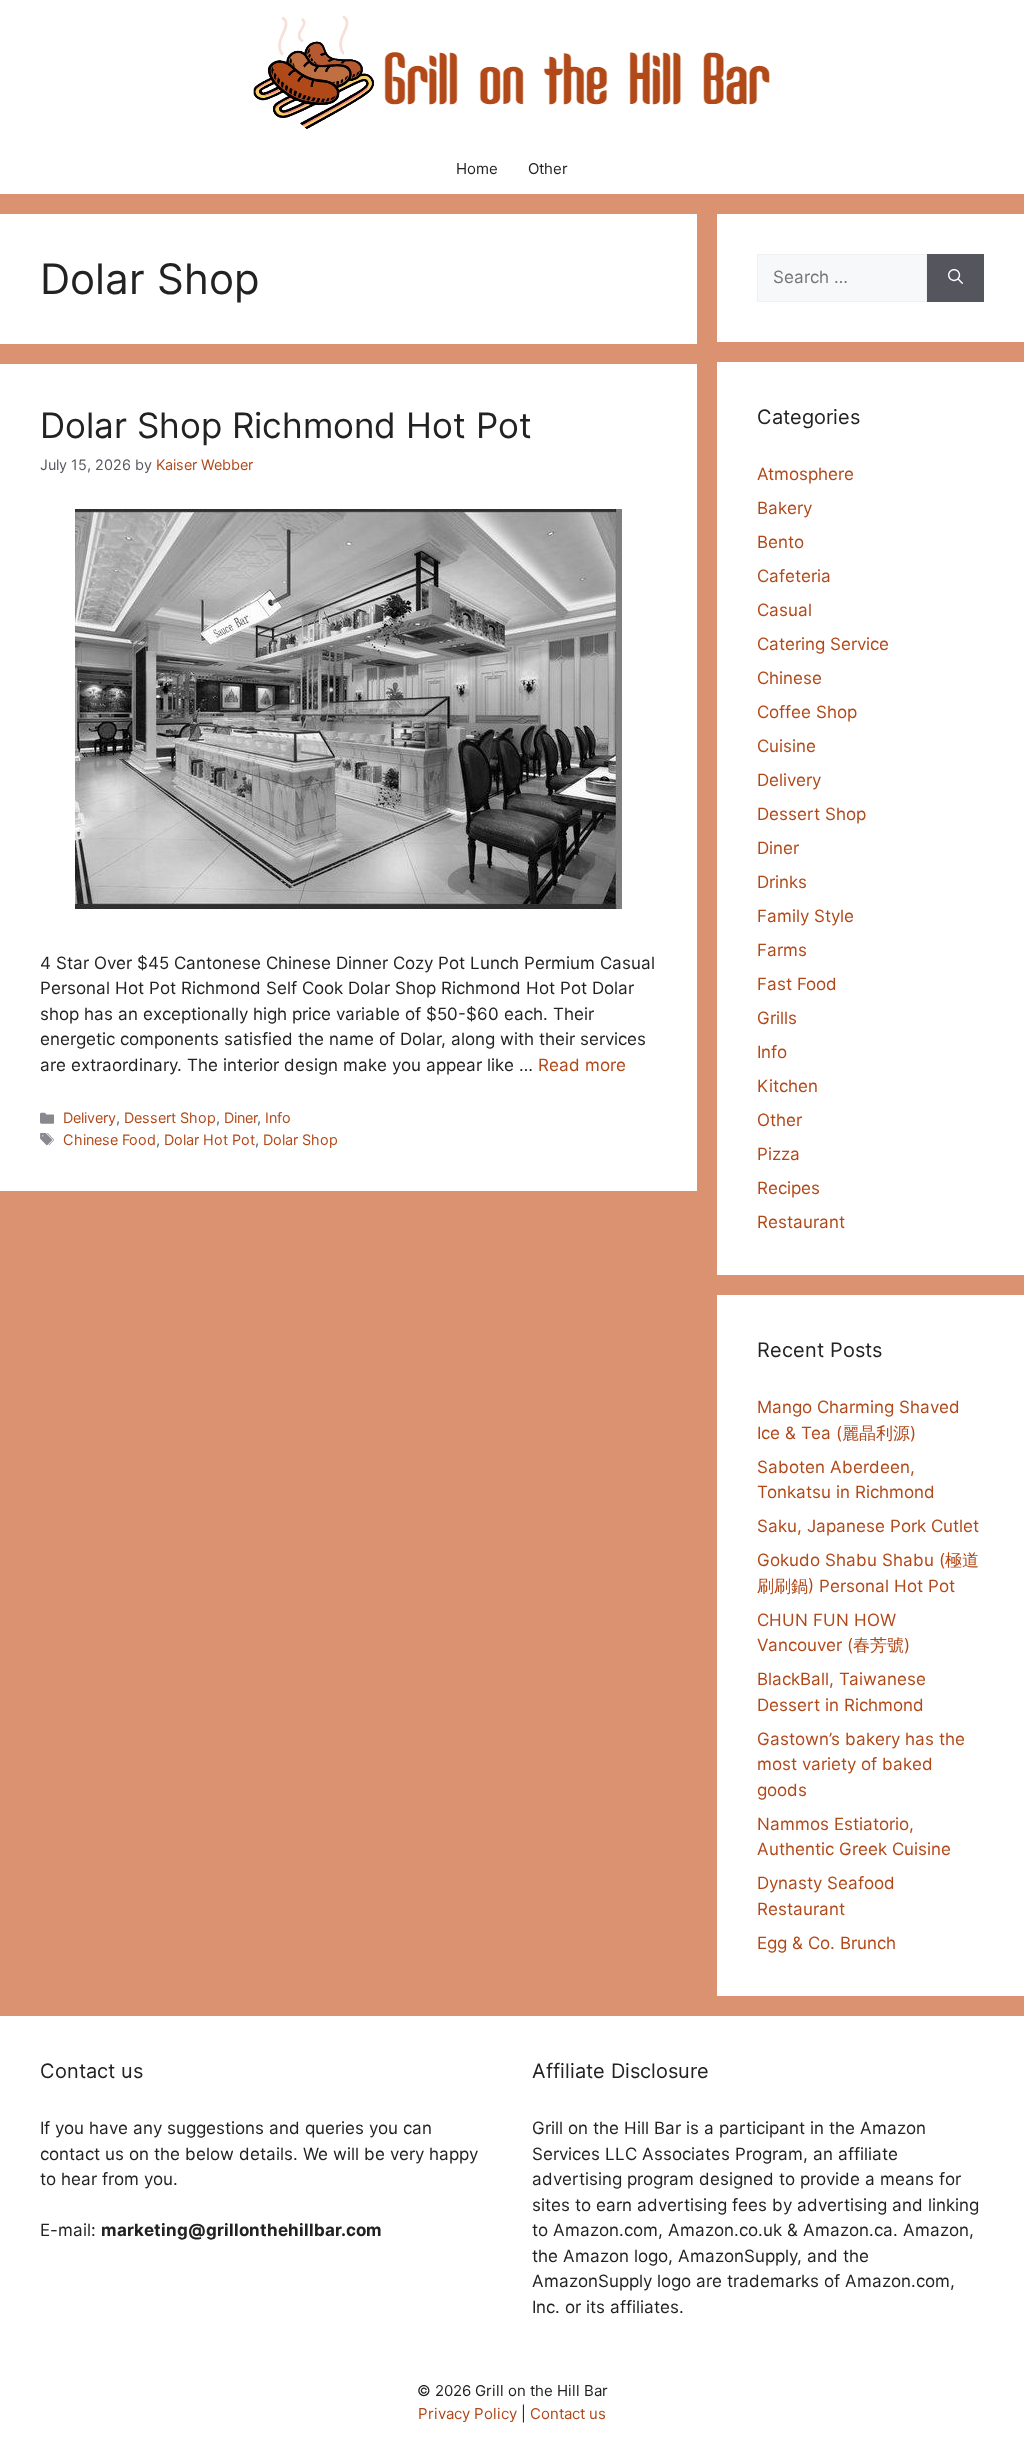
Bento (780, 542)
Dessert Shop (170, 1117)
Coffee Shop (807, 712)
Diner (240, 1117)
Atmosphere (805, 474)
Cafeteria (794, 576)
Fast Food (797, 984)
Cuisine (786, 746)
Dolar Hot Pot (209, 1139)
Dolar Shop (300, 1139)
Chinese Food (109, 1139)
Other (548, 168)
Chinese (789, 678)
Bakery (784, 508)
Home (477, 168)
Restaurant (801, 1222)
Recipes (788, 1188)
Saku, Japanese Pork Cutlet (868, 1526)
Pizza (778, 1154)
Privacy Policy (467, 2413)
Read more (582, 1065)
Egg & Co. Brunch (826, 1943)
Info (278, 1117)
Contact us (568, 2413)
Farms (782, 950)
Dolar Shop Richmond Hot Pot (286, 425)
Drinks (782, 882)
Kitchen (787, 1086)
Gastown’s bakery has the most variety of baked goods (861, 1764)
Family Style (805, 916)
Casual (784, 610)
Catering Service (823, 644)
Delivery (89, 1117)
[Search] (955, 278)
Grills (777, 1018)
